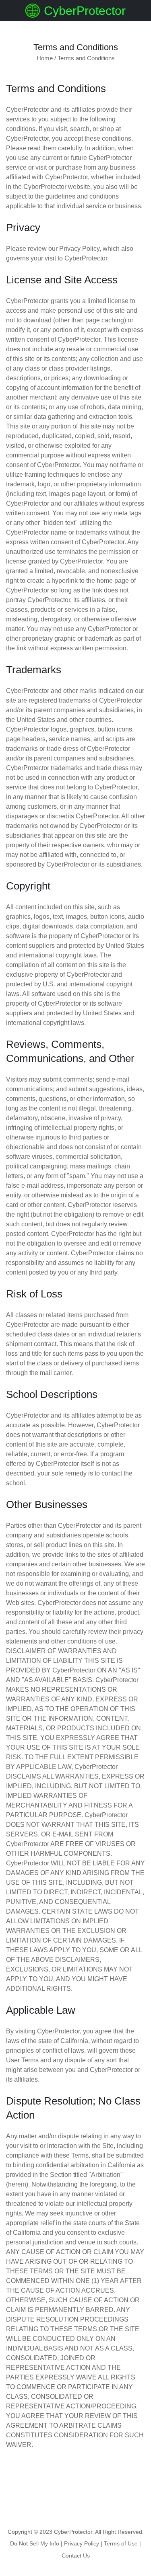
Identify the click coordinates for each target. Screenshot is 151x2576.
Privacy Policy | (83, 2543)
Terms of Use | (122, 2543)
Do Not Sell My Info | (36, 2543)
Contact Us (76, 2556)
